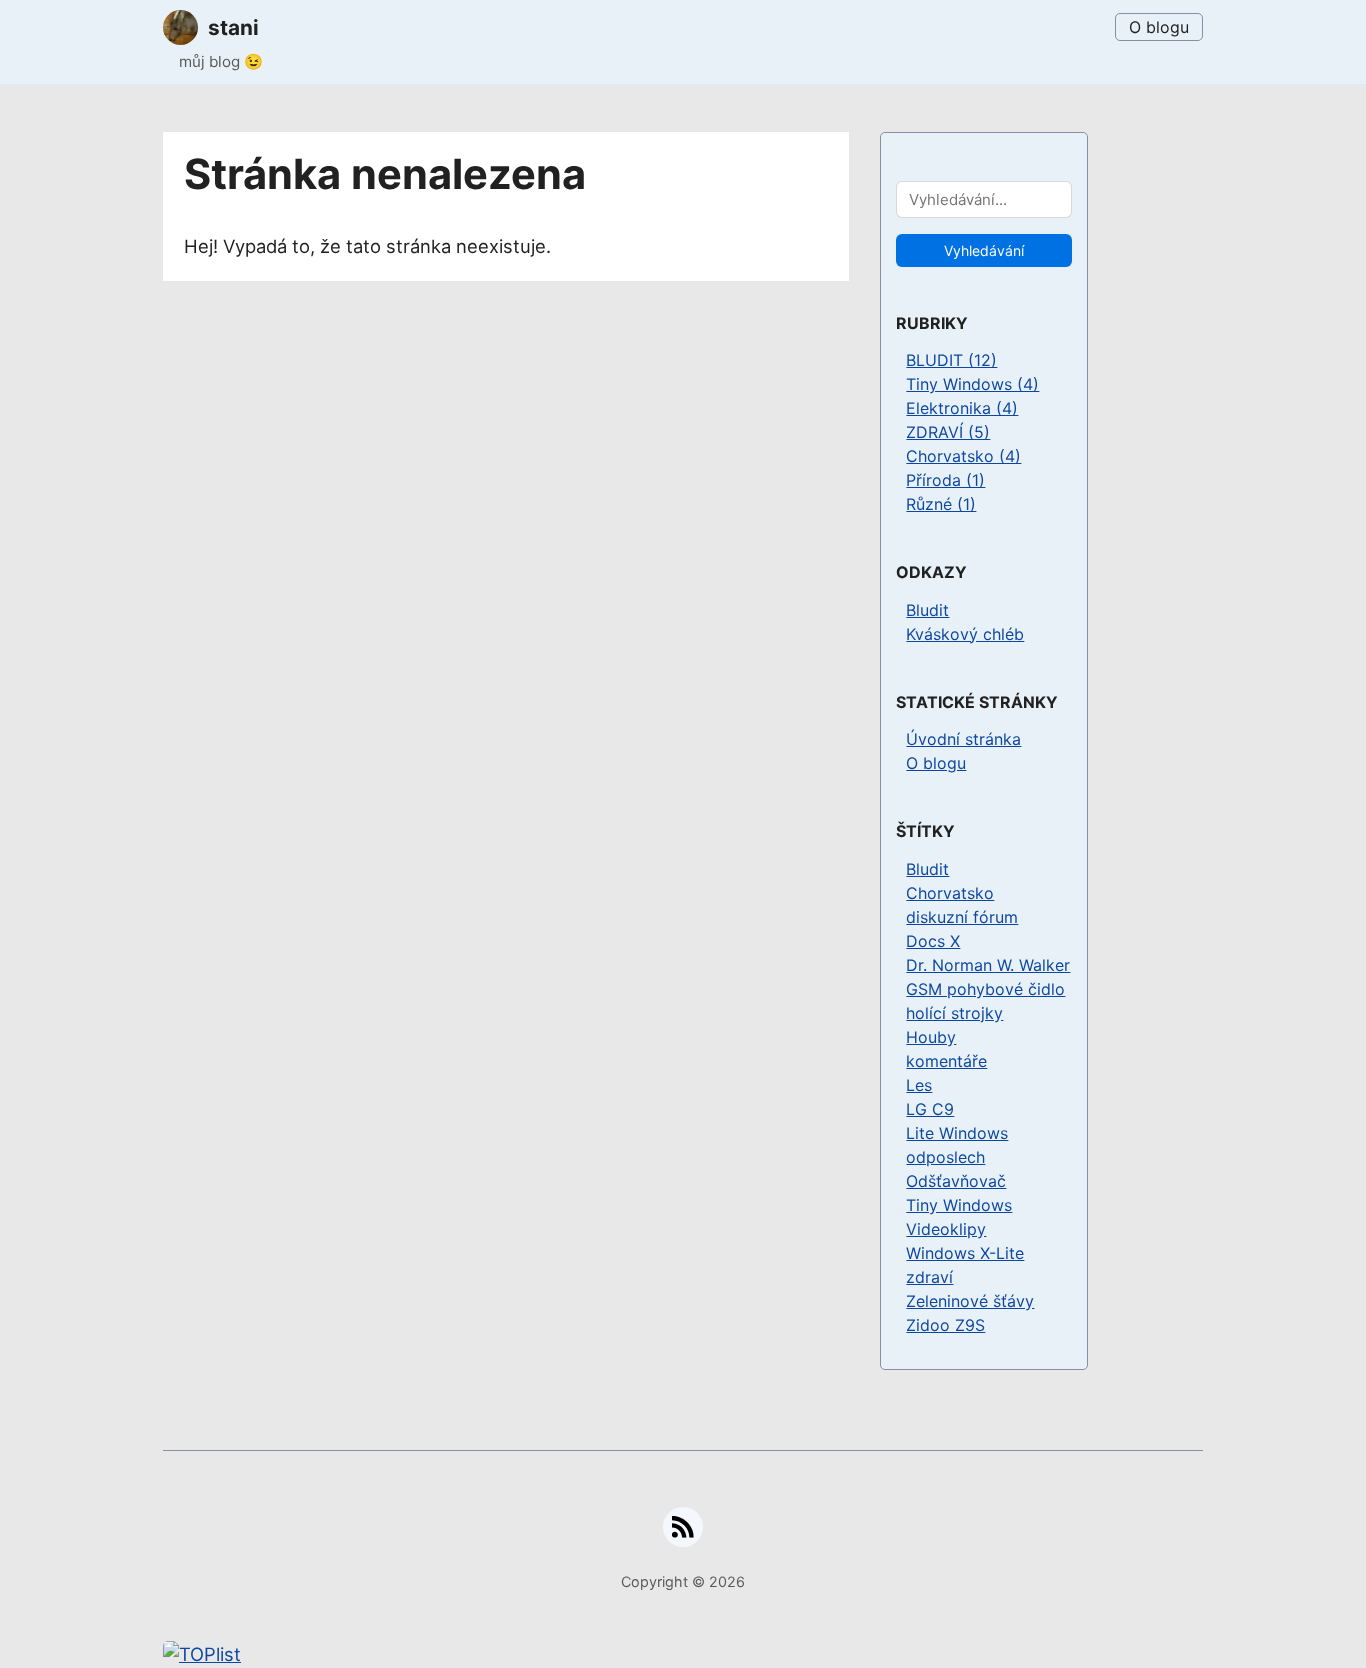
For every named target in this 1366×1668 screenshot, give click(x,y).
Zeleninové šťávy (970, 1301)
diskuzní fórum (962, 917)
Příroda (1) (945, 480)
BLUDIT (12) (951, 360)
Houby (931, 1037)
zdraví (929, 1277)
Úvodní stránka (963, 739)
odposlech (945, 1157)
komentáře (946, 1061)
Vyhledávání (984, 250)
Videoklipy (946, 1229)
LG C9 (930, 1109)
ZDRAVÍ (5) (948, 432)
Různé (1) (941, 504)
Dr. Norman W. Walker (988, 965)
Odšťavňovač (956, 1181)
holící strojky (954, 1013)
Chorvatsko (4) (963, 456)
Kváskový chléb (965, 634)
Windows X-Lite (965, 1253)
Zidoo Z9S (945, 1325)
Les (919, 1085)
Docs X (933, 941)
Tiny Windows (959, 1205)
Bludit (927, 610)
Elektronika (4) (962, 408)
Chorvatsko (950, 893)
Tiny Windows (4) (972, 384)
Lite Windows (957, 1133)
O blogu (1159, 27)
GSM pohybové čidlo (985, 989)
